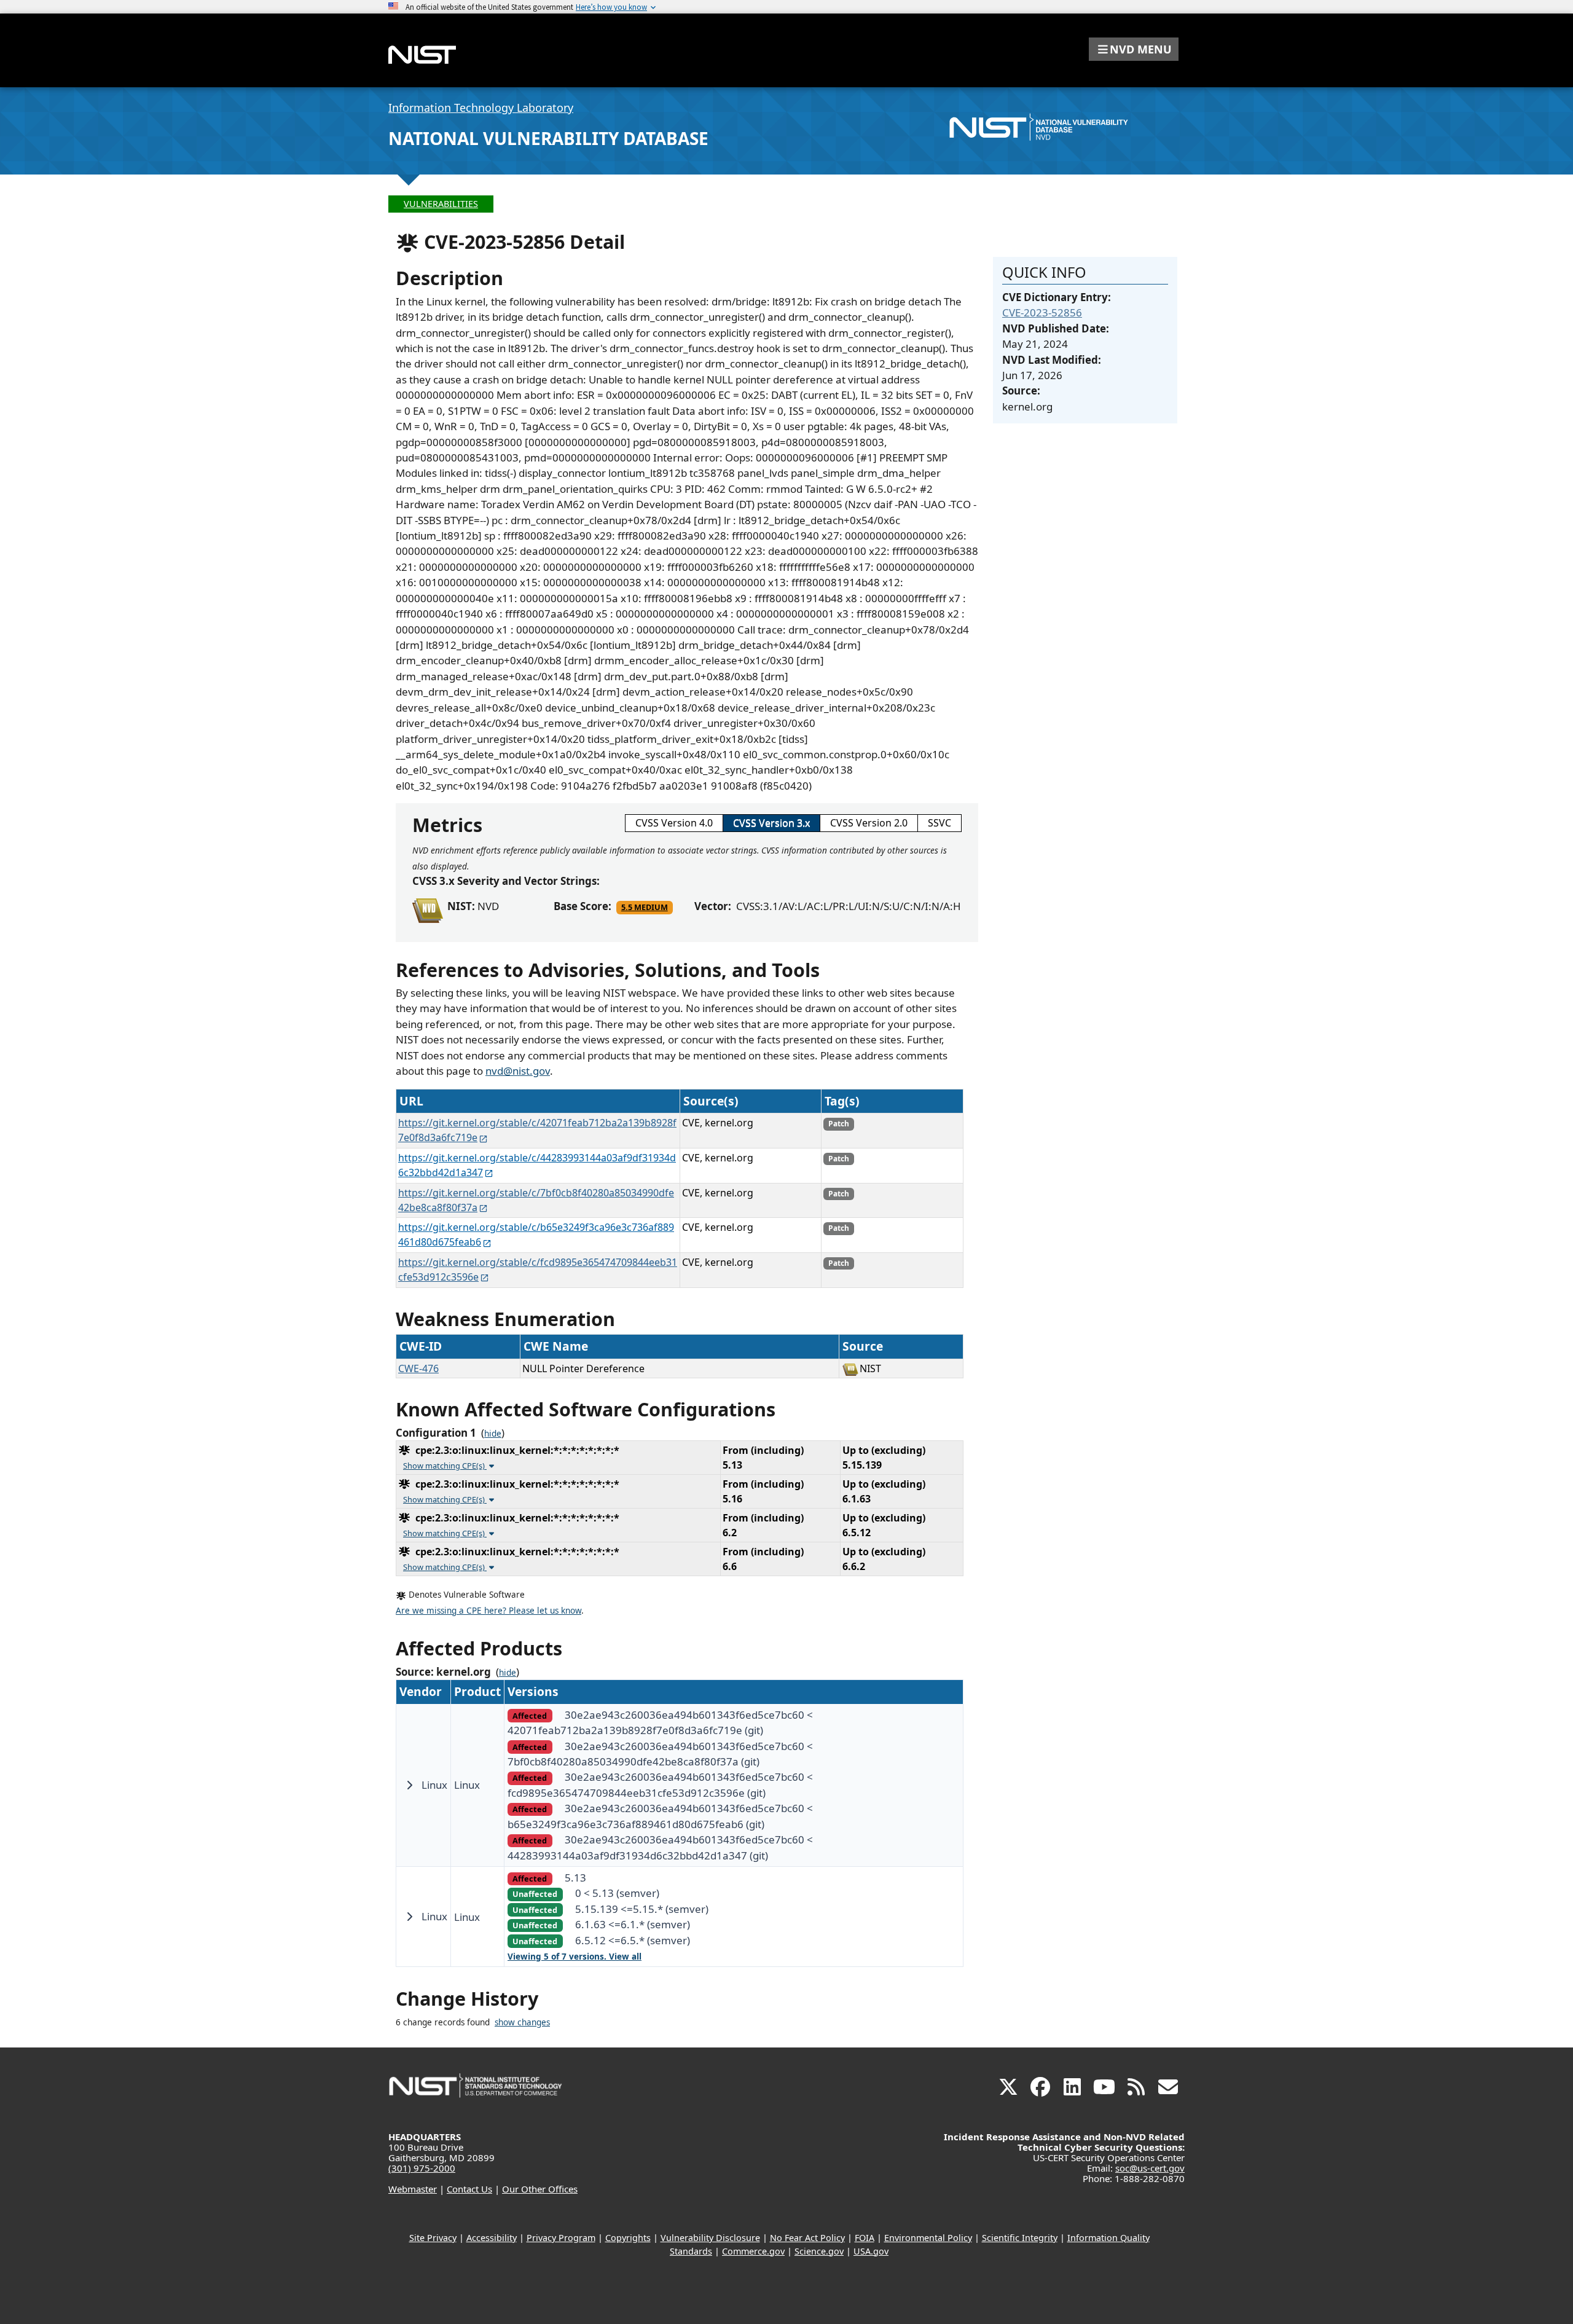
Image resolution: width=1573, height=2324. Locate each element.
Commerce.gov (753, 2251)
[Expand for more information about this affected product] (409, 1785)
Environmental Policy (928, 2238)
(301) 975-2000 (422, 2168)
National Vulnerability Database (548, 138)
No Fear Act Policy (807, 2238)
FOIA (865, 2238)
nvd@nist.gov (518, 1071)
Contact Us (469, 2189)
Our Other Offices (540, 2189)
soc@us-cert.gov (1150, 2168)
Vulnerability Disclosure (710, 2238)
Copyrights (628, 2238)
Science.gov (819, 2251)
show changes (522, 2022)
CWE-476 (418, 1368)
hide (493, 1434)
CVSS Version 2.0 (869, 823)
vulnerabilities (441, 204)
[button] (1134, 49)
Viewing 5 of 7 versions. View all (575, 1957)
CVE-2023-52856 (1042, 312)
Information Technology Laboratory (481, 108)
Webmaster (413, 2189)
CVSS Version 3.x (771, 823)
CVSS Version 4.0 (674, 823)
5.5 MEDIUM (645, 907)
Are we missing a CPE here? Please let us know (488, 1611)
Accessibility (492, 2238)
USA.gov (871, 2251)
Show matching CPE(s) (445, 1466)
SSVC (939, 823)
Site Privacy (433, 2238)
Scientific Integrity (1020, 2238)
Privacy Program (561, 2238)
